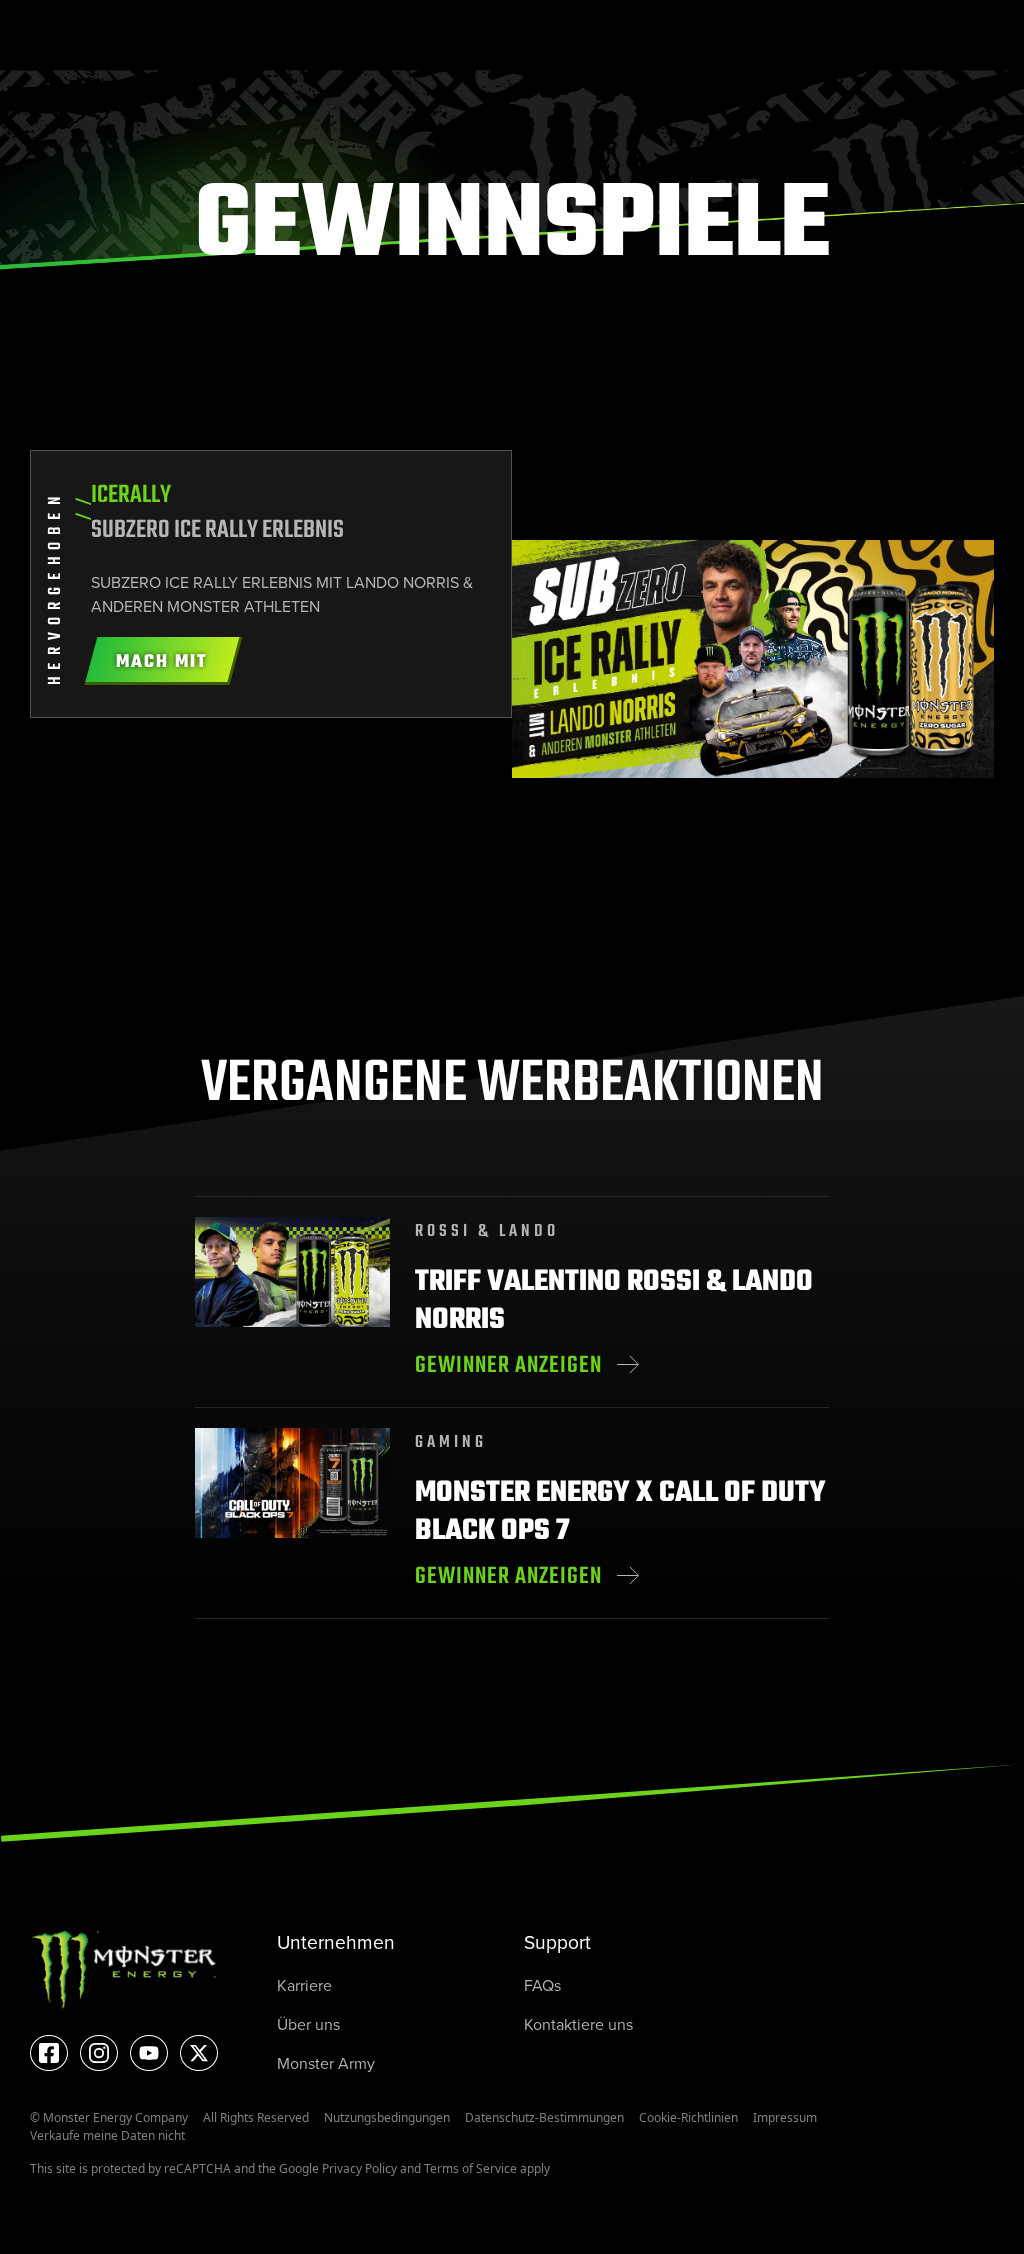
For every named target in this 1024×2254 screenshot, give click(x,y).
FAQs (542, 1985)
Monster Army (326, 2063)
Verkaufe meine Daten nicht (107, 2135)
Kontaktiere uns (578, 2024)
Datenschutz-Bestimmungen (544, 2117)
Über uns (308, 2024)
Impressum (785, 2117)
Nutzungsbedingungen (387, 2117)
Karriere (304, 1985)
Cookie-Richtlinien (688, 2117)
